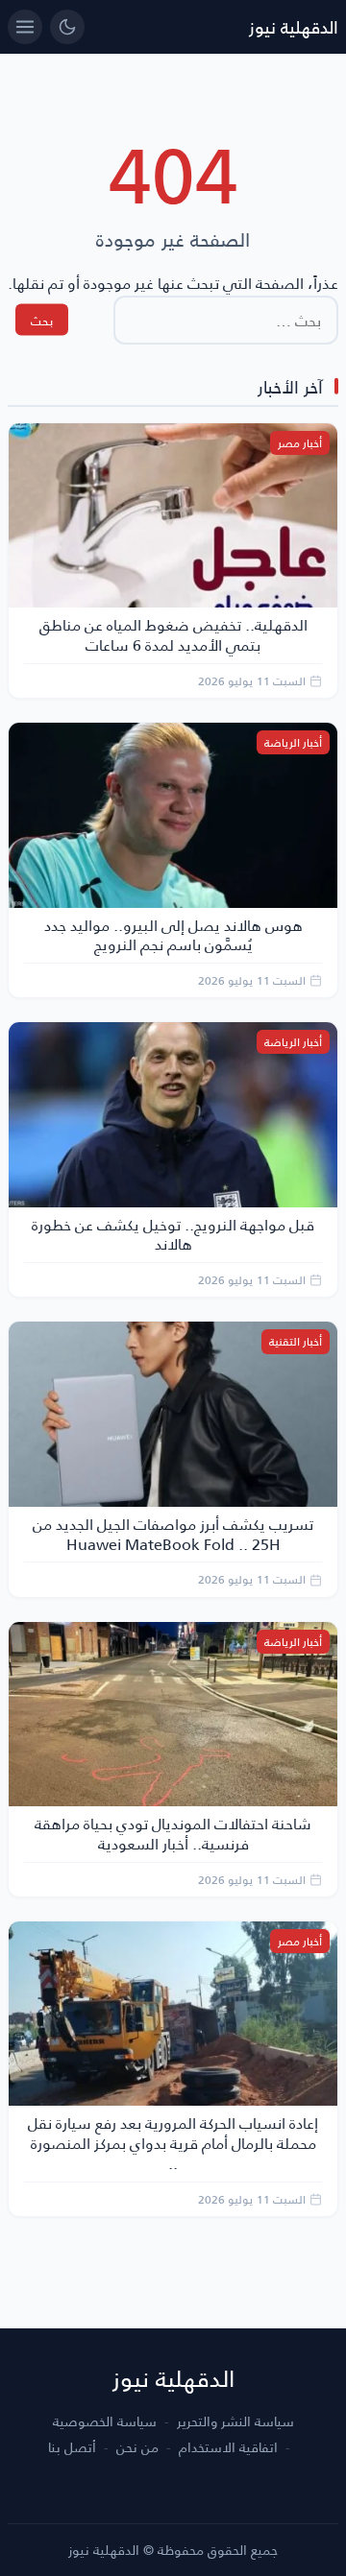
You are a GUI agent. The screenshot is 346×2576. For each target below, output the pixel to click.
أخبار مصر (300, 443)
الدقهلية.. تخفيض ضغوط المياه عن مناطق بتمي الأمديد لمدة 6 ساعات (173, 634)
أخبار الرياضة (293, 742)
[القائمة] (25, 27)
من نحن (137, 2447)
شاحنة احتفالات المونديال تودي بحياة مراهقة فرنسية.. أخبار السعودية (173, 1833)
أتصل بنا (72, 2447)
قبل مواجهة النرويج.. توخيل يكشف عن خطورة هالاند (173, 1234)
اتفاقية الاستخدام (228, 2447)
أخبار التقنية (296, 1341)
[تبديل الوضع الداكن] (67, 27)
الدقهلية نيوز (294, 26)
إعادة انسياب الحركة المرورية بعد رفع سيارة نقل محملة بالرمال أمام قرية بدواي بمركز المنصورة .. (173, 2143)
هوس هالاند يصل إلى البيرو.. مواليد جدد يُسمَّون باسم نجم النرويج (173, 935)
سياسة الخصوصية (105, 2421)
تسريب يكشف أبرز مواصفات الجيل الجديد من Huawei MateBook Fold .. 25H (173, 1534)
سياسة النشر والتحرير (235, 2421)
